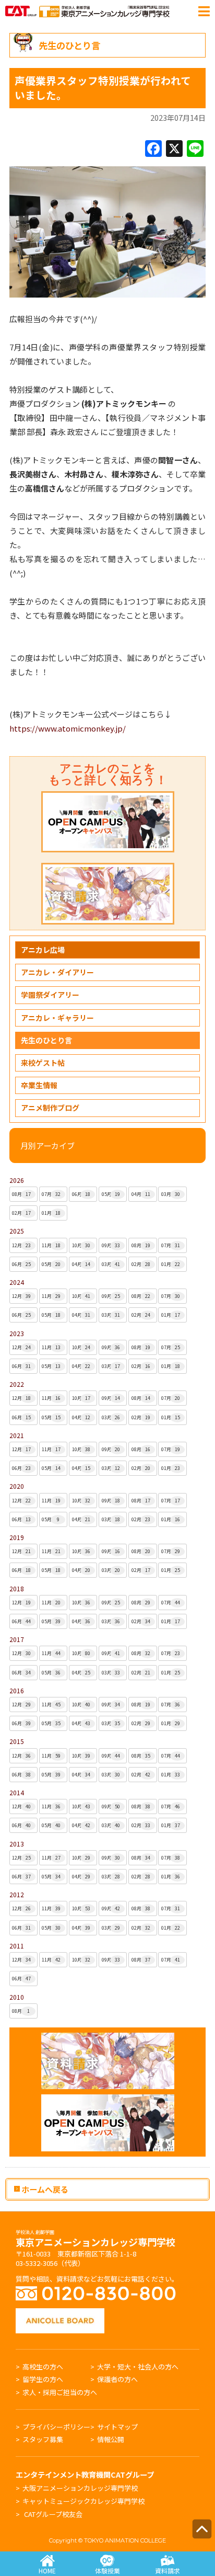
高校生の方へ (43, 2367)
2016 (17, 1690)
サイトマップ (117, 2427)
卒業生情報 (39, 1085)
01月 (51, 1213)
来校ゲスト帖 (43, 1063)
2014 (17, 1792)
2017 (17, 1639)
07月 (51, 1194)
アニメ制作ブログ (50, 1108)
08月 (21, 1194)
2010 (17, 1997)
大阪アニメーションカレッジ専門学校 (80, 2488)
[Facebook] (153, 149)
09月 (111, 1245)
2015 (17, 1741)
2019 (17, 1537)
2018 (17, 1588)
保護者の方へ (117, 2379)
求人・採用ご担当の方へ (60, 2392)
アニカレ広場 (43, 950)
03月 (171, 1194)
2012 (17, 1894)
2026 (17, 1180)
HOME (47, 2571)
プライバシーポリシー (56, 2427)
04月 (141, 1194)
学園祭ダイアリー (50, 995)
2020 (17, 1486)
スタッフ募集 (43, 2439)
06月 (81, 1194)
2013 (17, 1844)
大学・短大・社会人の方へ (138, 2367)
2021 (17, 1435)
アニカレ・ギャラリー (57, 1018)
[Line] (195, 149)
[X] (174, 149)
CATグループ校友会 (53, 2514)
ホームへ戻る (44, 2189)
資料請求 (168, 2571)
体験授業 (107, 2571)
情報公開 (111, 2439)
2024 (17, 1282)
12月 (21, 1245)
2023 (17, 1333)
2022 (17, 1384)
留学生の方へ (43, 2379)
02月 (21, 1213)
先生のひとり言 (46, 1040)
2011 (17, 1946)
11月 (51, 1245)
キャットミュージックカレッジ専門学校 (83, 2501)
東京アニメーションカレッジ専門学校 (95, 2239)
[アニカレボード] (60, 2313)
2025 (17, 1231)
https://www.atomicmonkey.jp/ (68, 728)
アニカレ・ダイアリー (57, 972)
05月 (111, 1194)
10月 (81, 1245)
